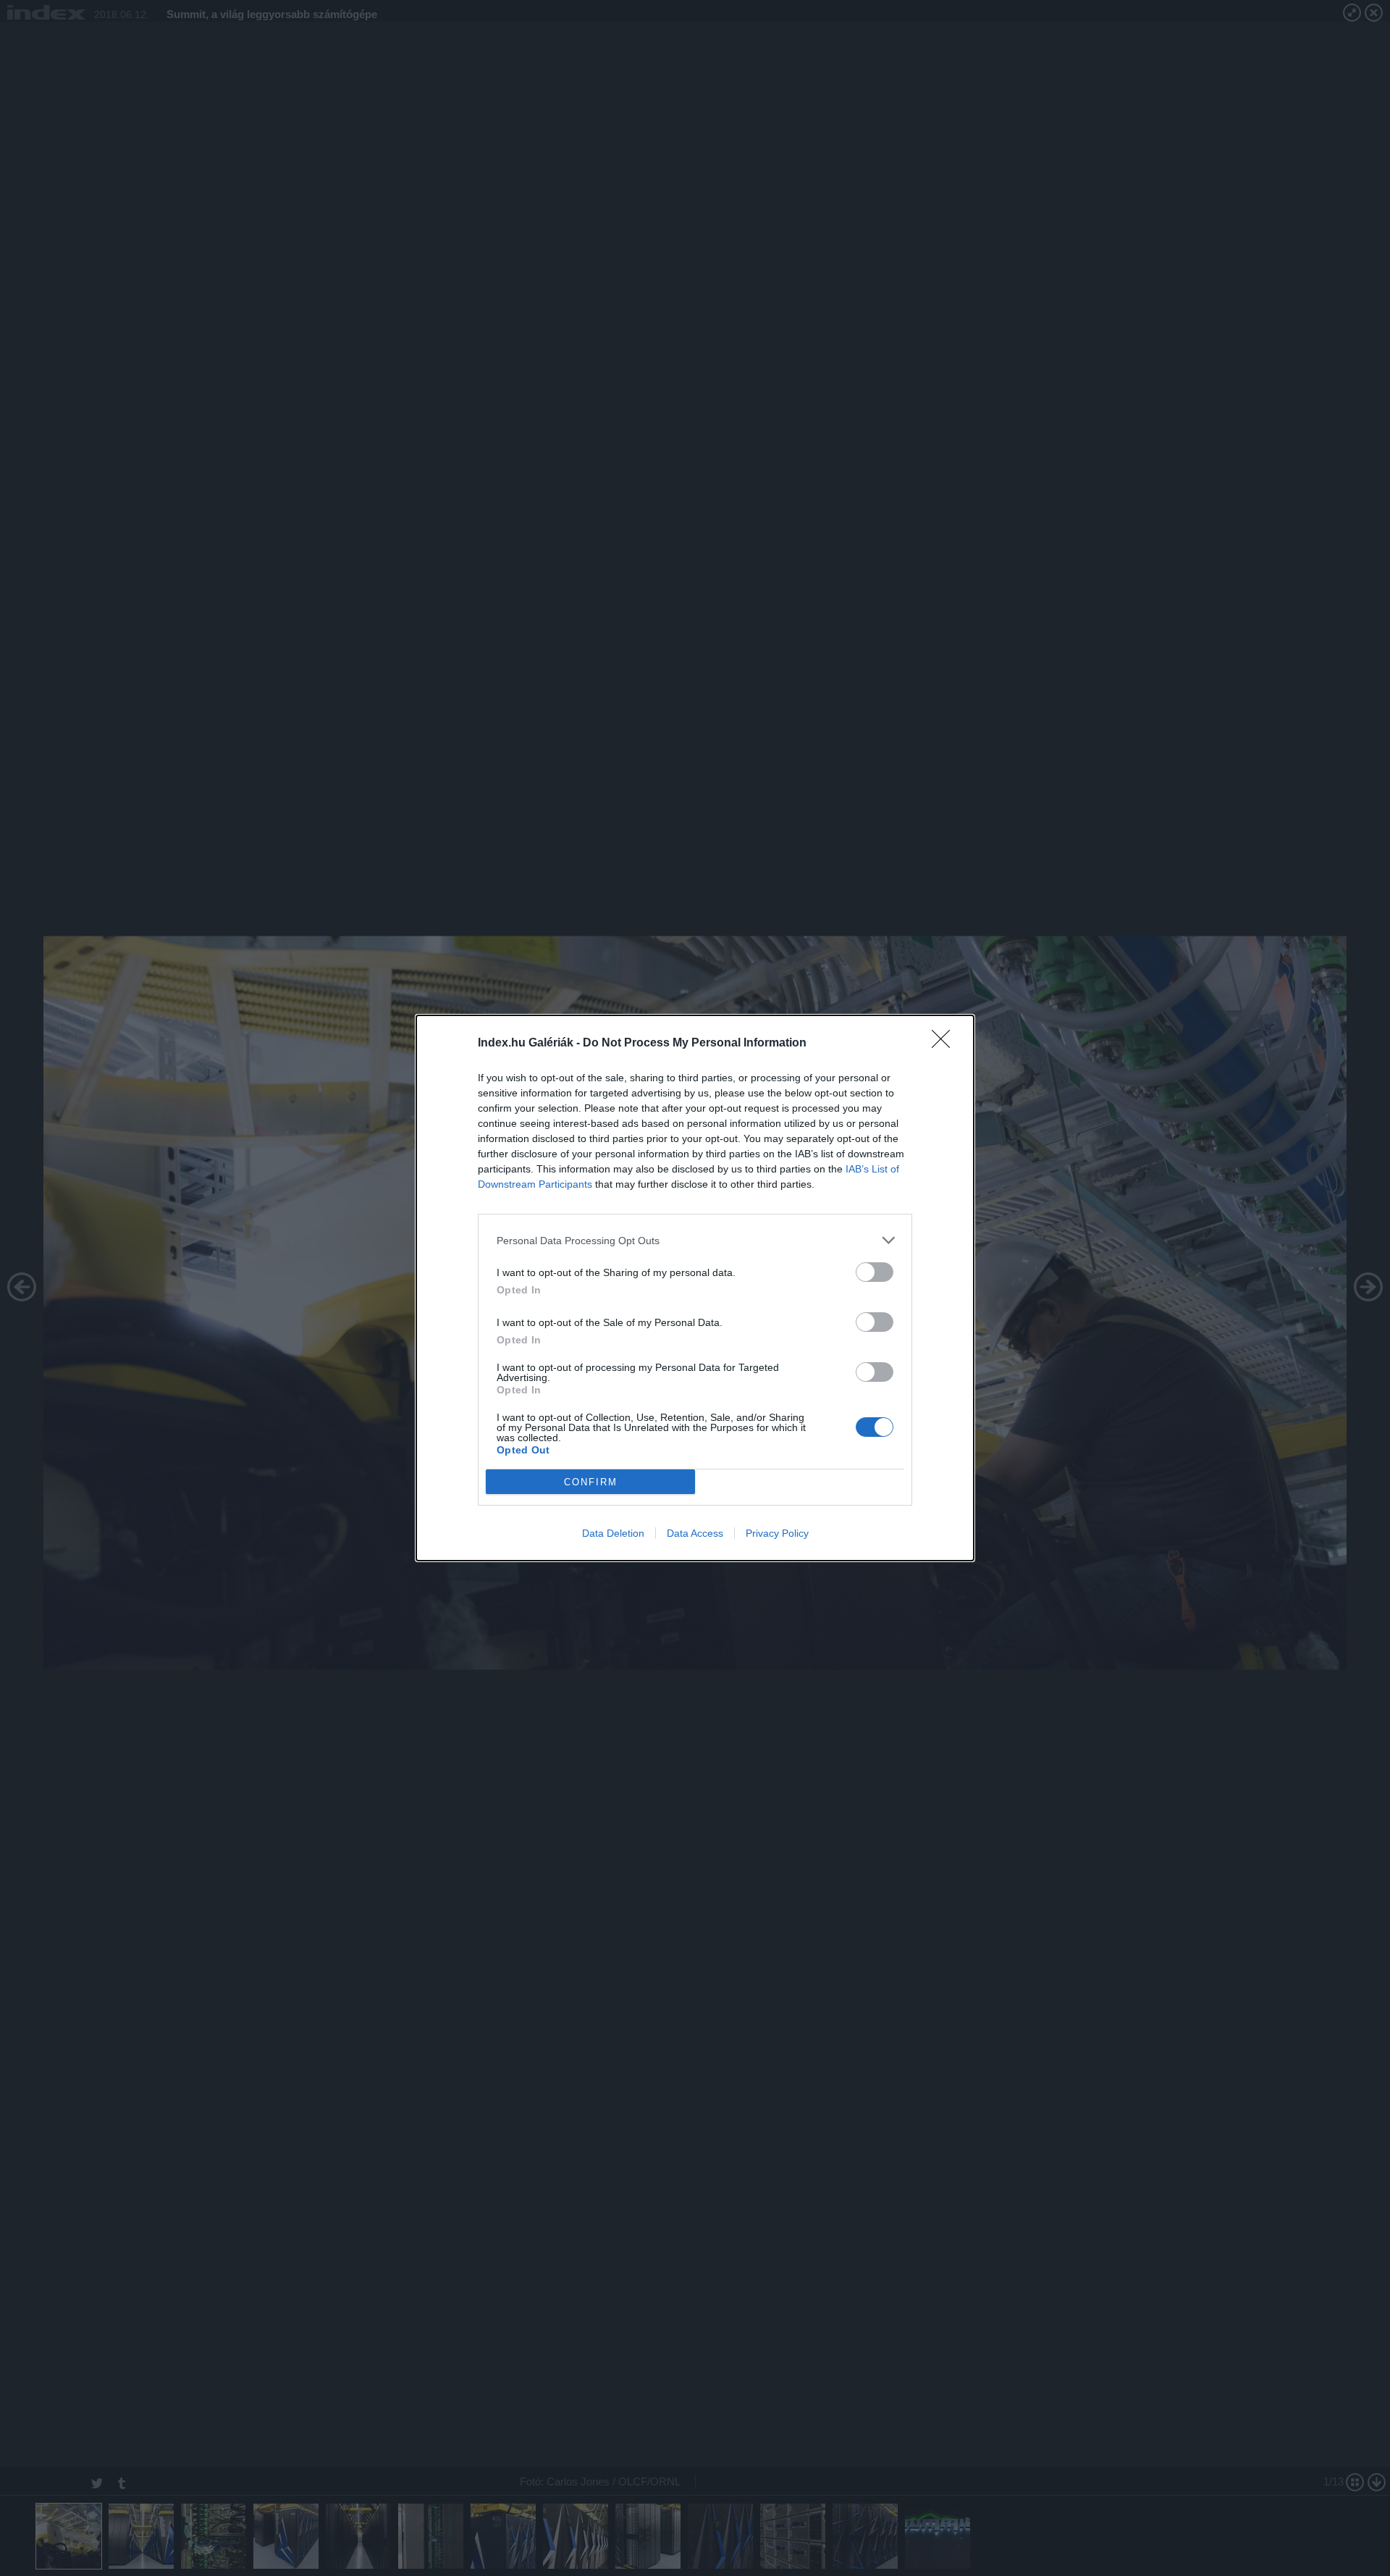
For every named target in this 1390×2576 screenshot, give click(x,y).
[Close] (945, 1044)
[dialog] (695, 1288)
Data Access (695, 1533)
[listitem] (695, 1240)
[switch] (875, 1272)
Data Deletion (613, 1533)
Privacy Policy (777, 1533)
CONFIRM (591, 1482)
